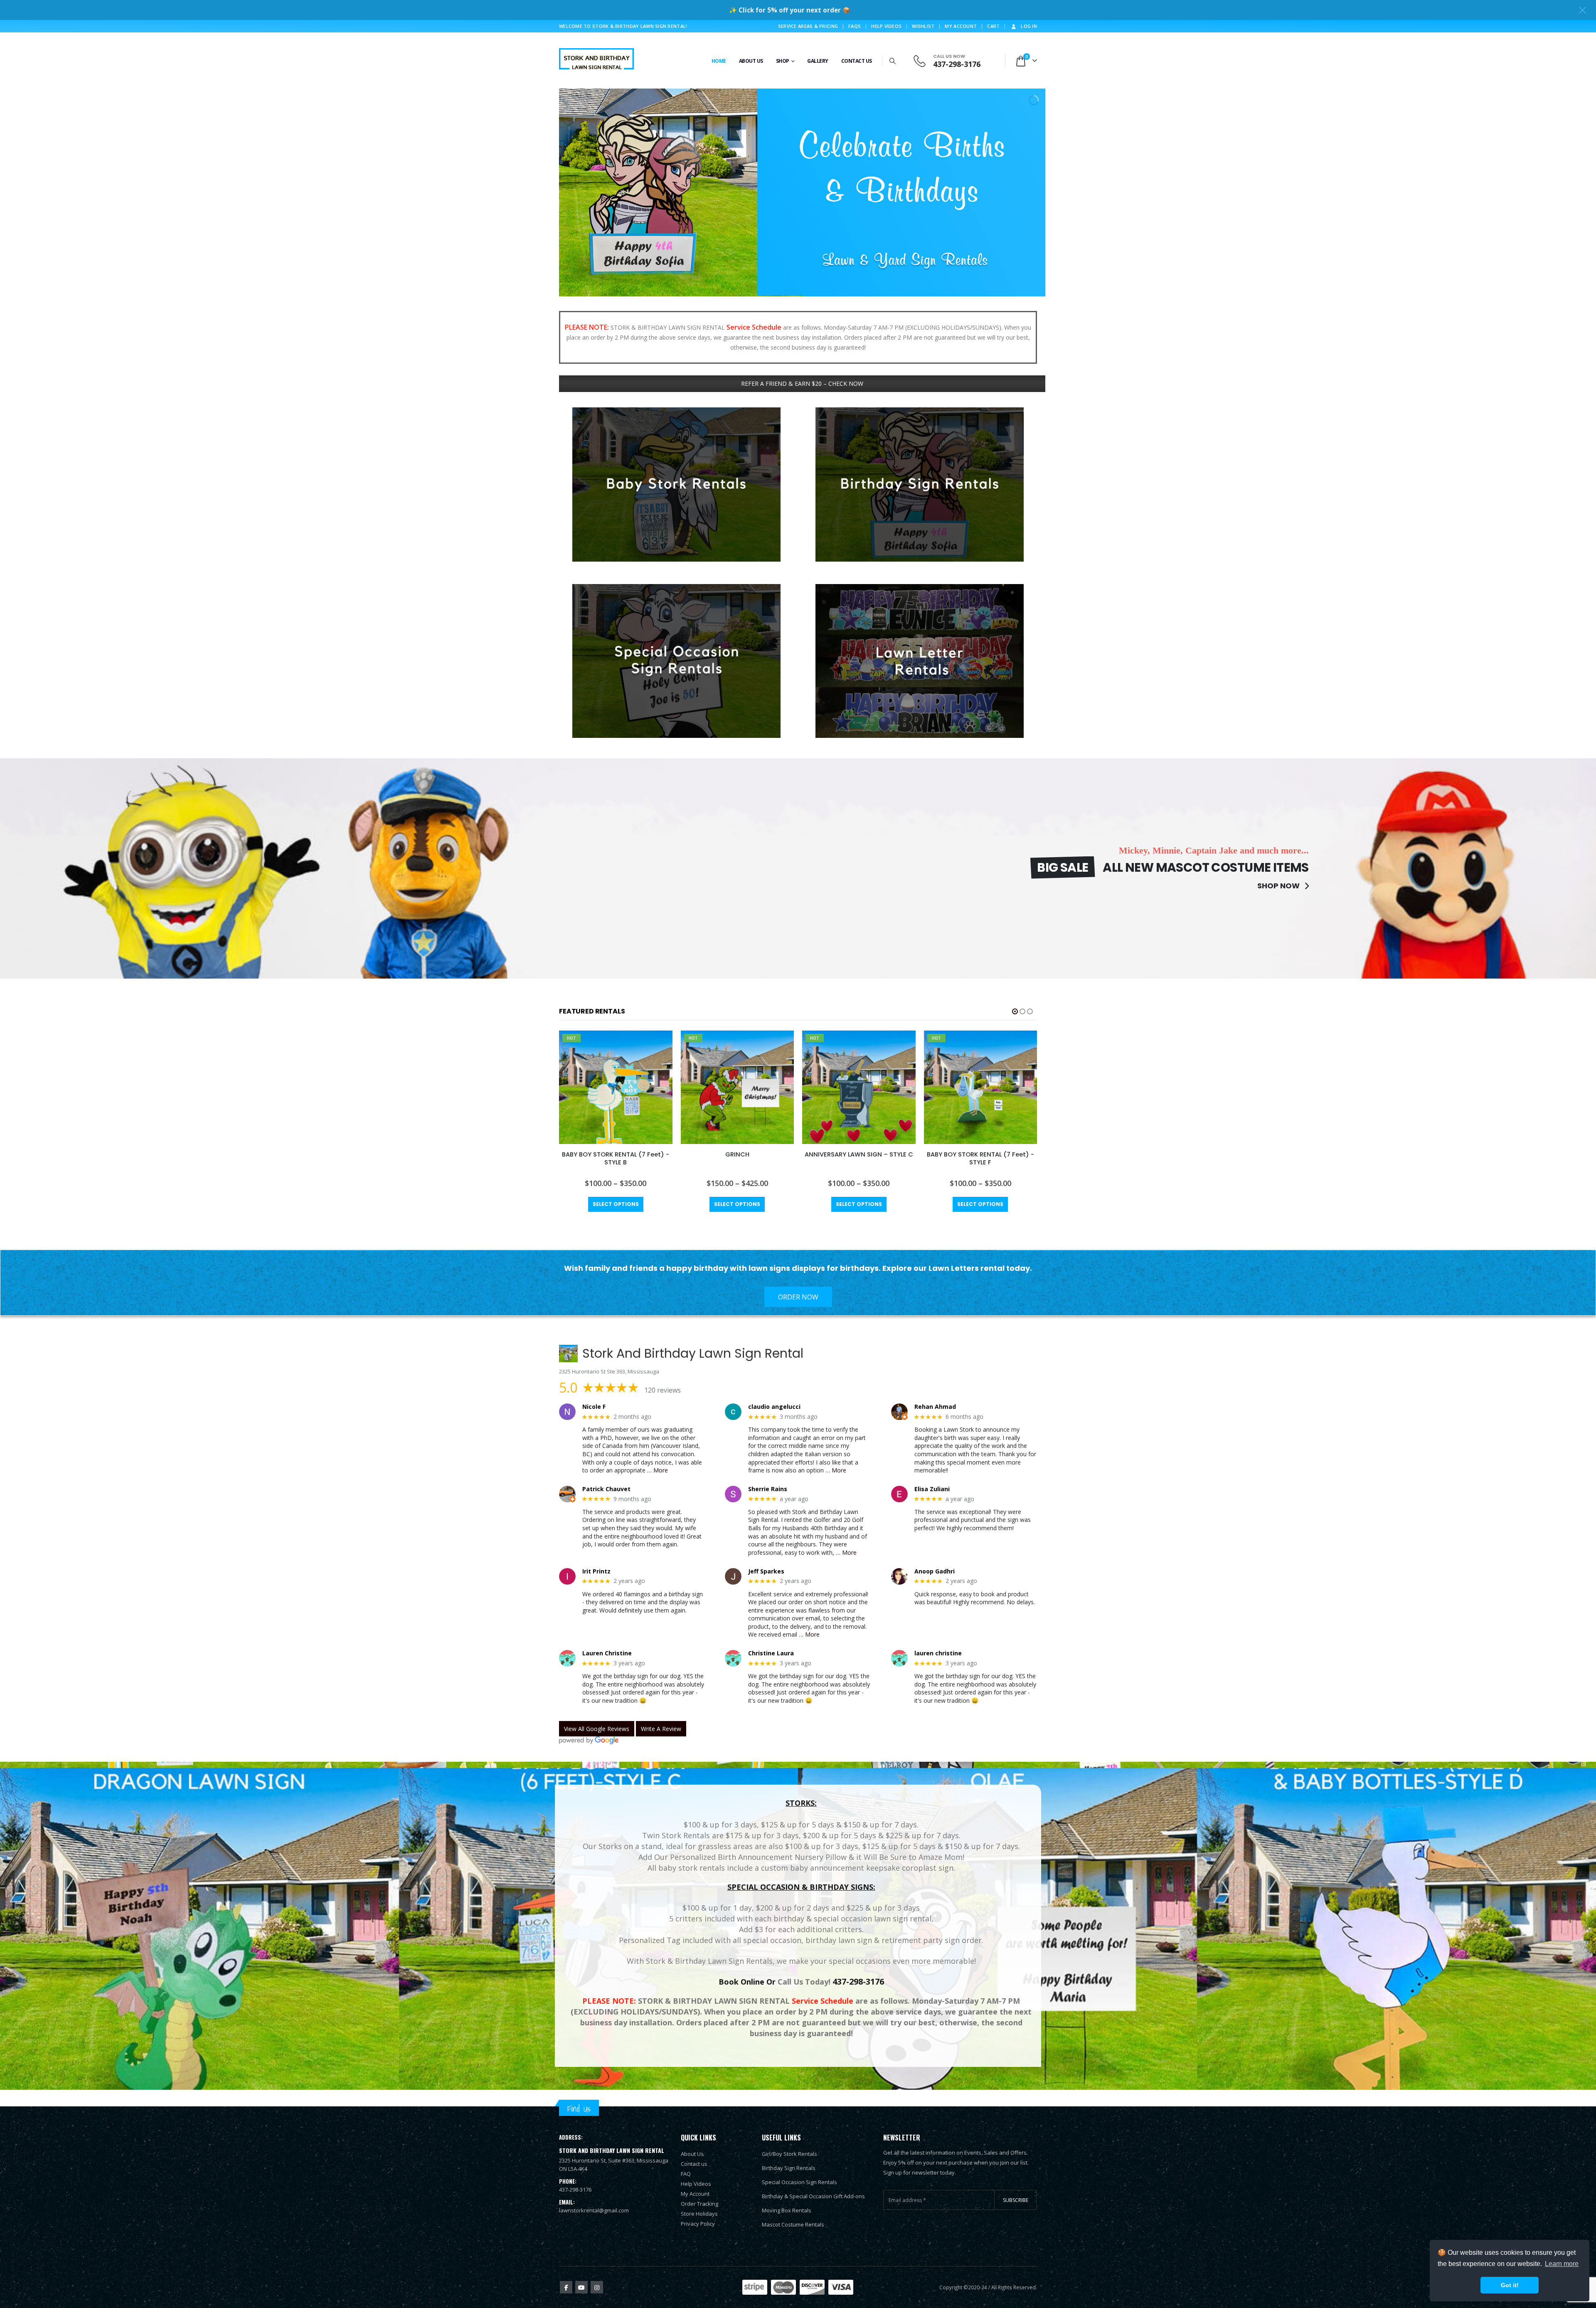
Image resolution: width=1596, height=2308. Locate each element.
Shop (783, 61)
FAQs (855, 26)
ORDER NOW (798, 1297)
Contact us (694, 2164)
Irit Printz (596, 1572)
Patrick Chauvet (606, 1489)
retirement (901, 1940)
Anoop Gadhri (935, 1572)
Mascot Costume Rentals (793, 2224)
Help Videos (886, 26)
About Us (751, 61)
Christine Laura (771, 1653)
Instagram (597, 2287)
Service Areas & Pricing (808, 26)
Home (719, 61)
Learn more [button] (1562, 2264)
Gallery (818, 61)
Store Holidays (699, 2214)
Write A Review (661, 1729)
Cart (993, 26)
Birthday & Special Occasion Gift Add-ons (813, 2196)
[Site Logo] (596, 60)
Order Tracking (699, 2204)
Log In (1029, 26)
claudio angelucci (774, 1407)
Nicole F (594, 1407)
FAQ (686, 2174)
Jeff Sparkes (766, 1572)
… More (658, 1470)
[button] (893, 61)
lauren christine (938, 1653)
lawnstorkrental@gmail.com (594, 2210)
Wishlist (923, 26)
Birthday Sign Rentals (789, 2168)
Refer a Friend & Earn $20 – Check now (802, 383)
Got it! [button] (1510, 2285)
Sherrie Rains (768, 1489)
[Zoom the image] (676, 412)
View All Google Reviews (597, 1729)
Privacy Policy (698, 2224)
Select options (616, 1204)
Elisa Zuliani (932, 1489)
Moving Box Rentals (787, 2210)
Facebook (566, 2287)
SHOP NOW (1279, 886)
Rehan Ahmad (935, 1407)
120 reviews (663, 1390)
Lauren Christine (607, 1653)
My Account (961, 26)
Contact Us (857, 61)
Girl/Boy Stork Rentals (789, 2154)
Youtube (581, 2287)
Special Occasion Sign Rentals (799, 2182)
